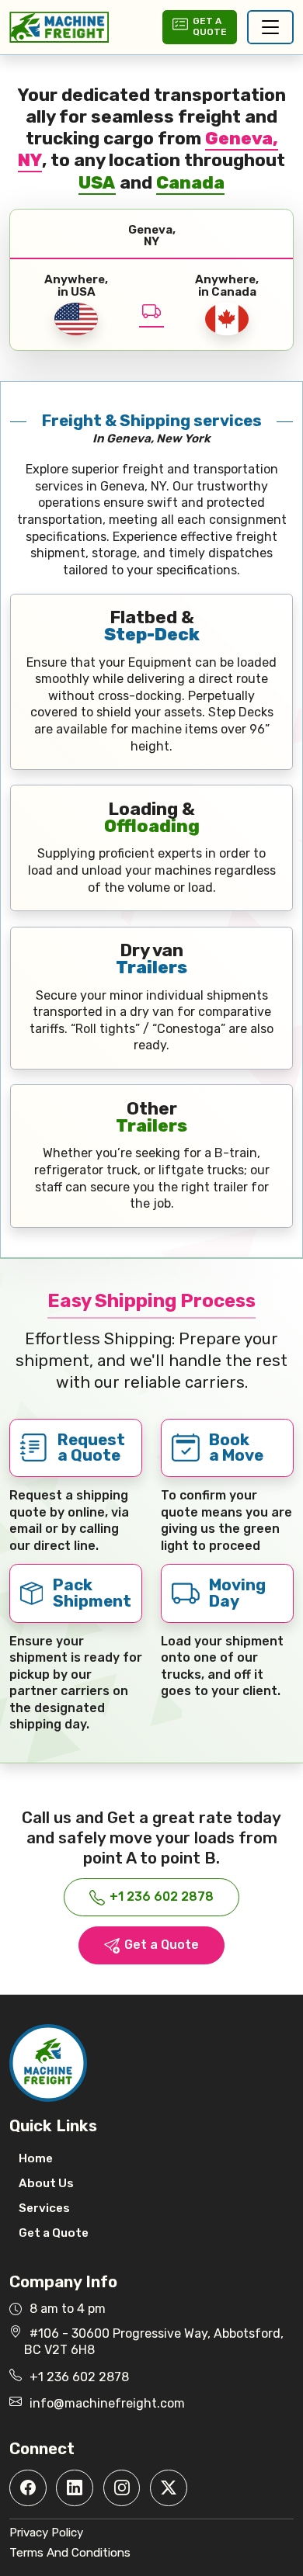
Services (44, 2208)
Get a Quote (162, 1945)
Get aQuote (210, 26)
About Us (46, 2183)
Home (36, 2158)
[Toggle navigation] (270, 27)
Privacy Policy (46, 2533)
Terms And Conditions (70, 2553)
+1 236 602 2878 (162, 1896)
